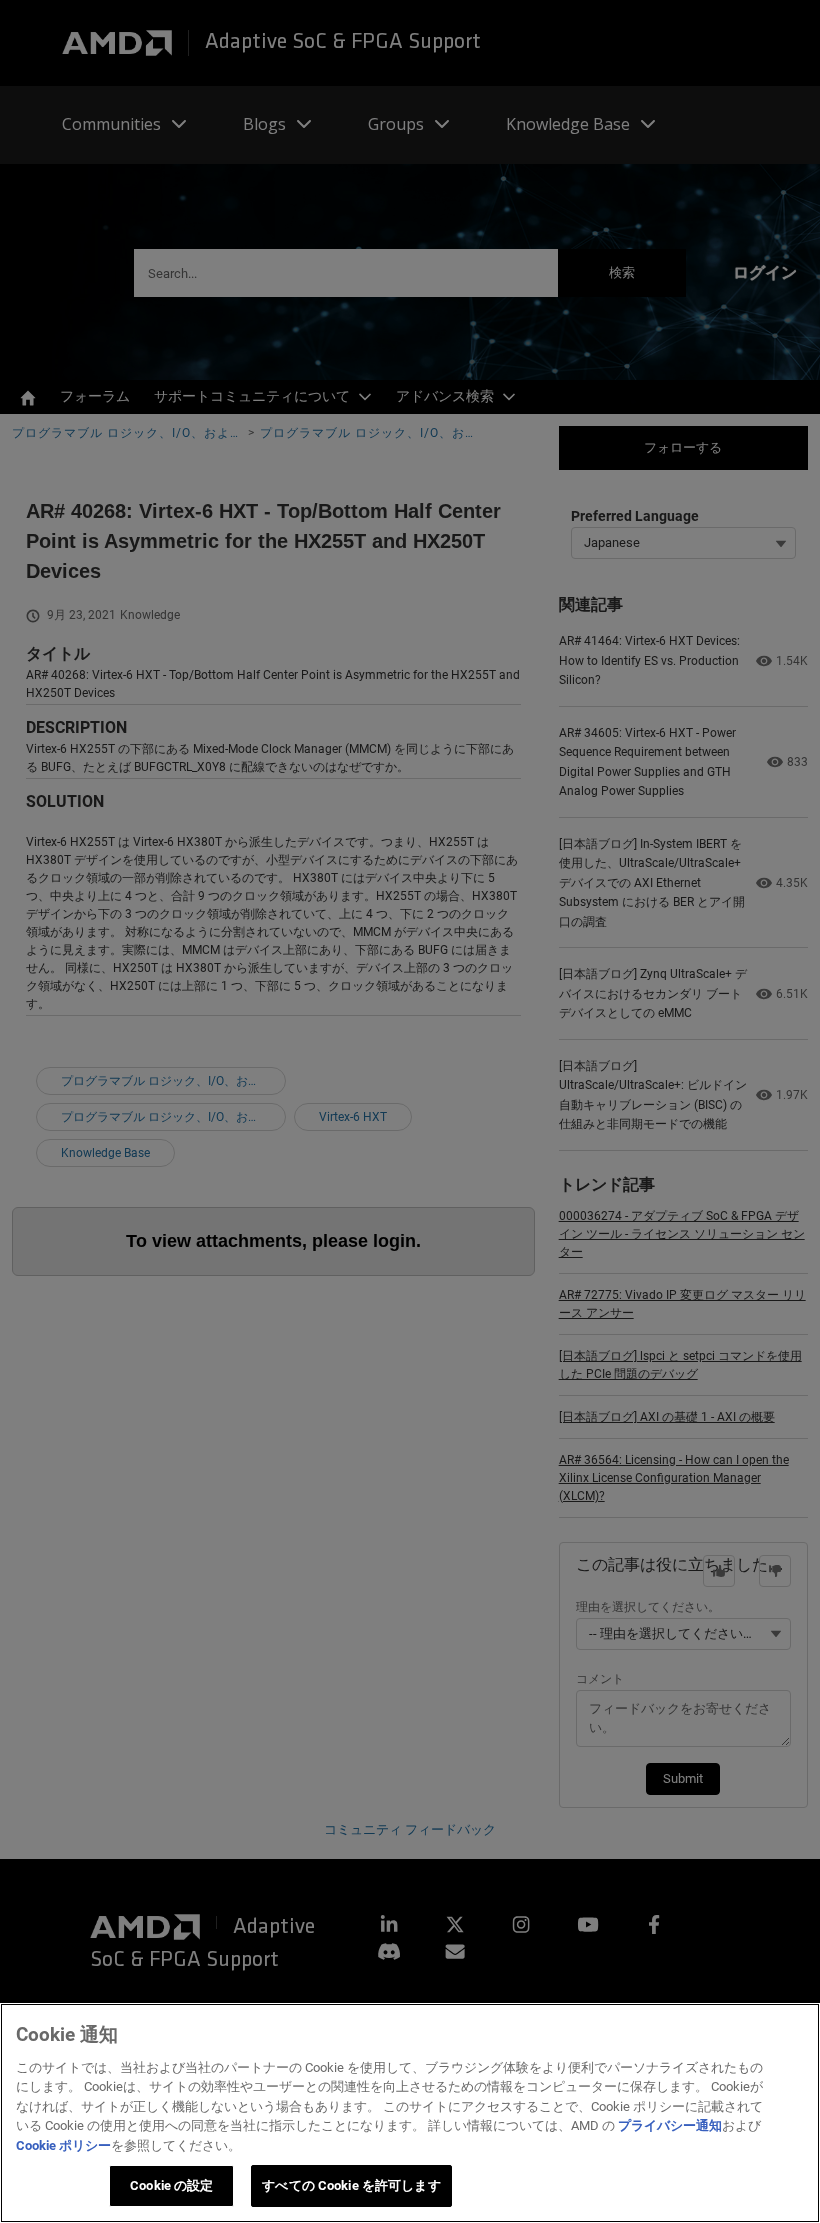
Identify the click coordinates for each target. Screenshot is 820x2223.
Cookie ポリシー (63, 2145)
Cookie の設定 (171, 2185)
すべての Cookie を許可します (351, 2185)
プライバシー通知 (670, 2125)
